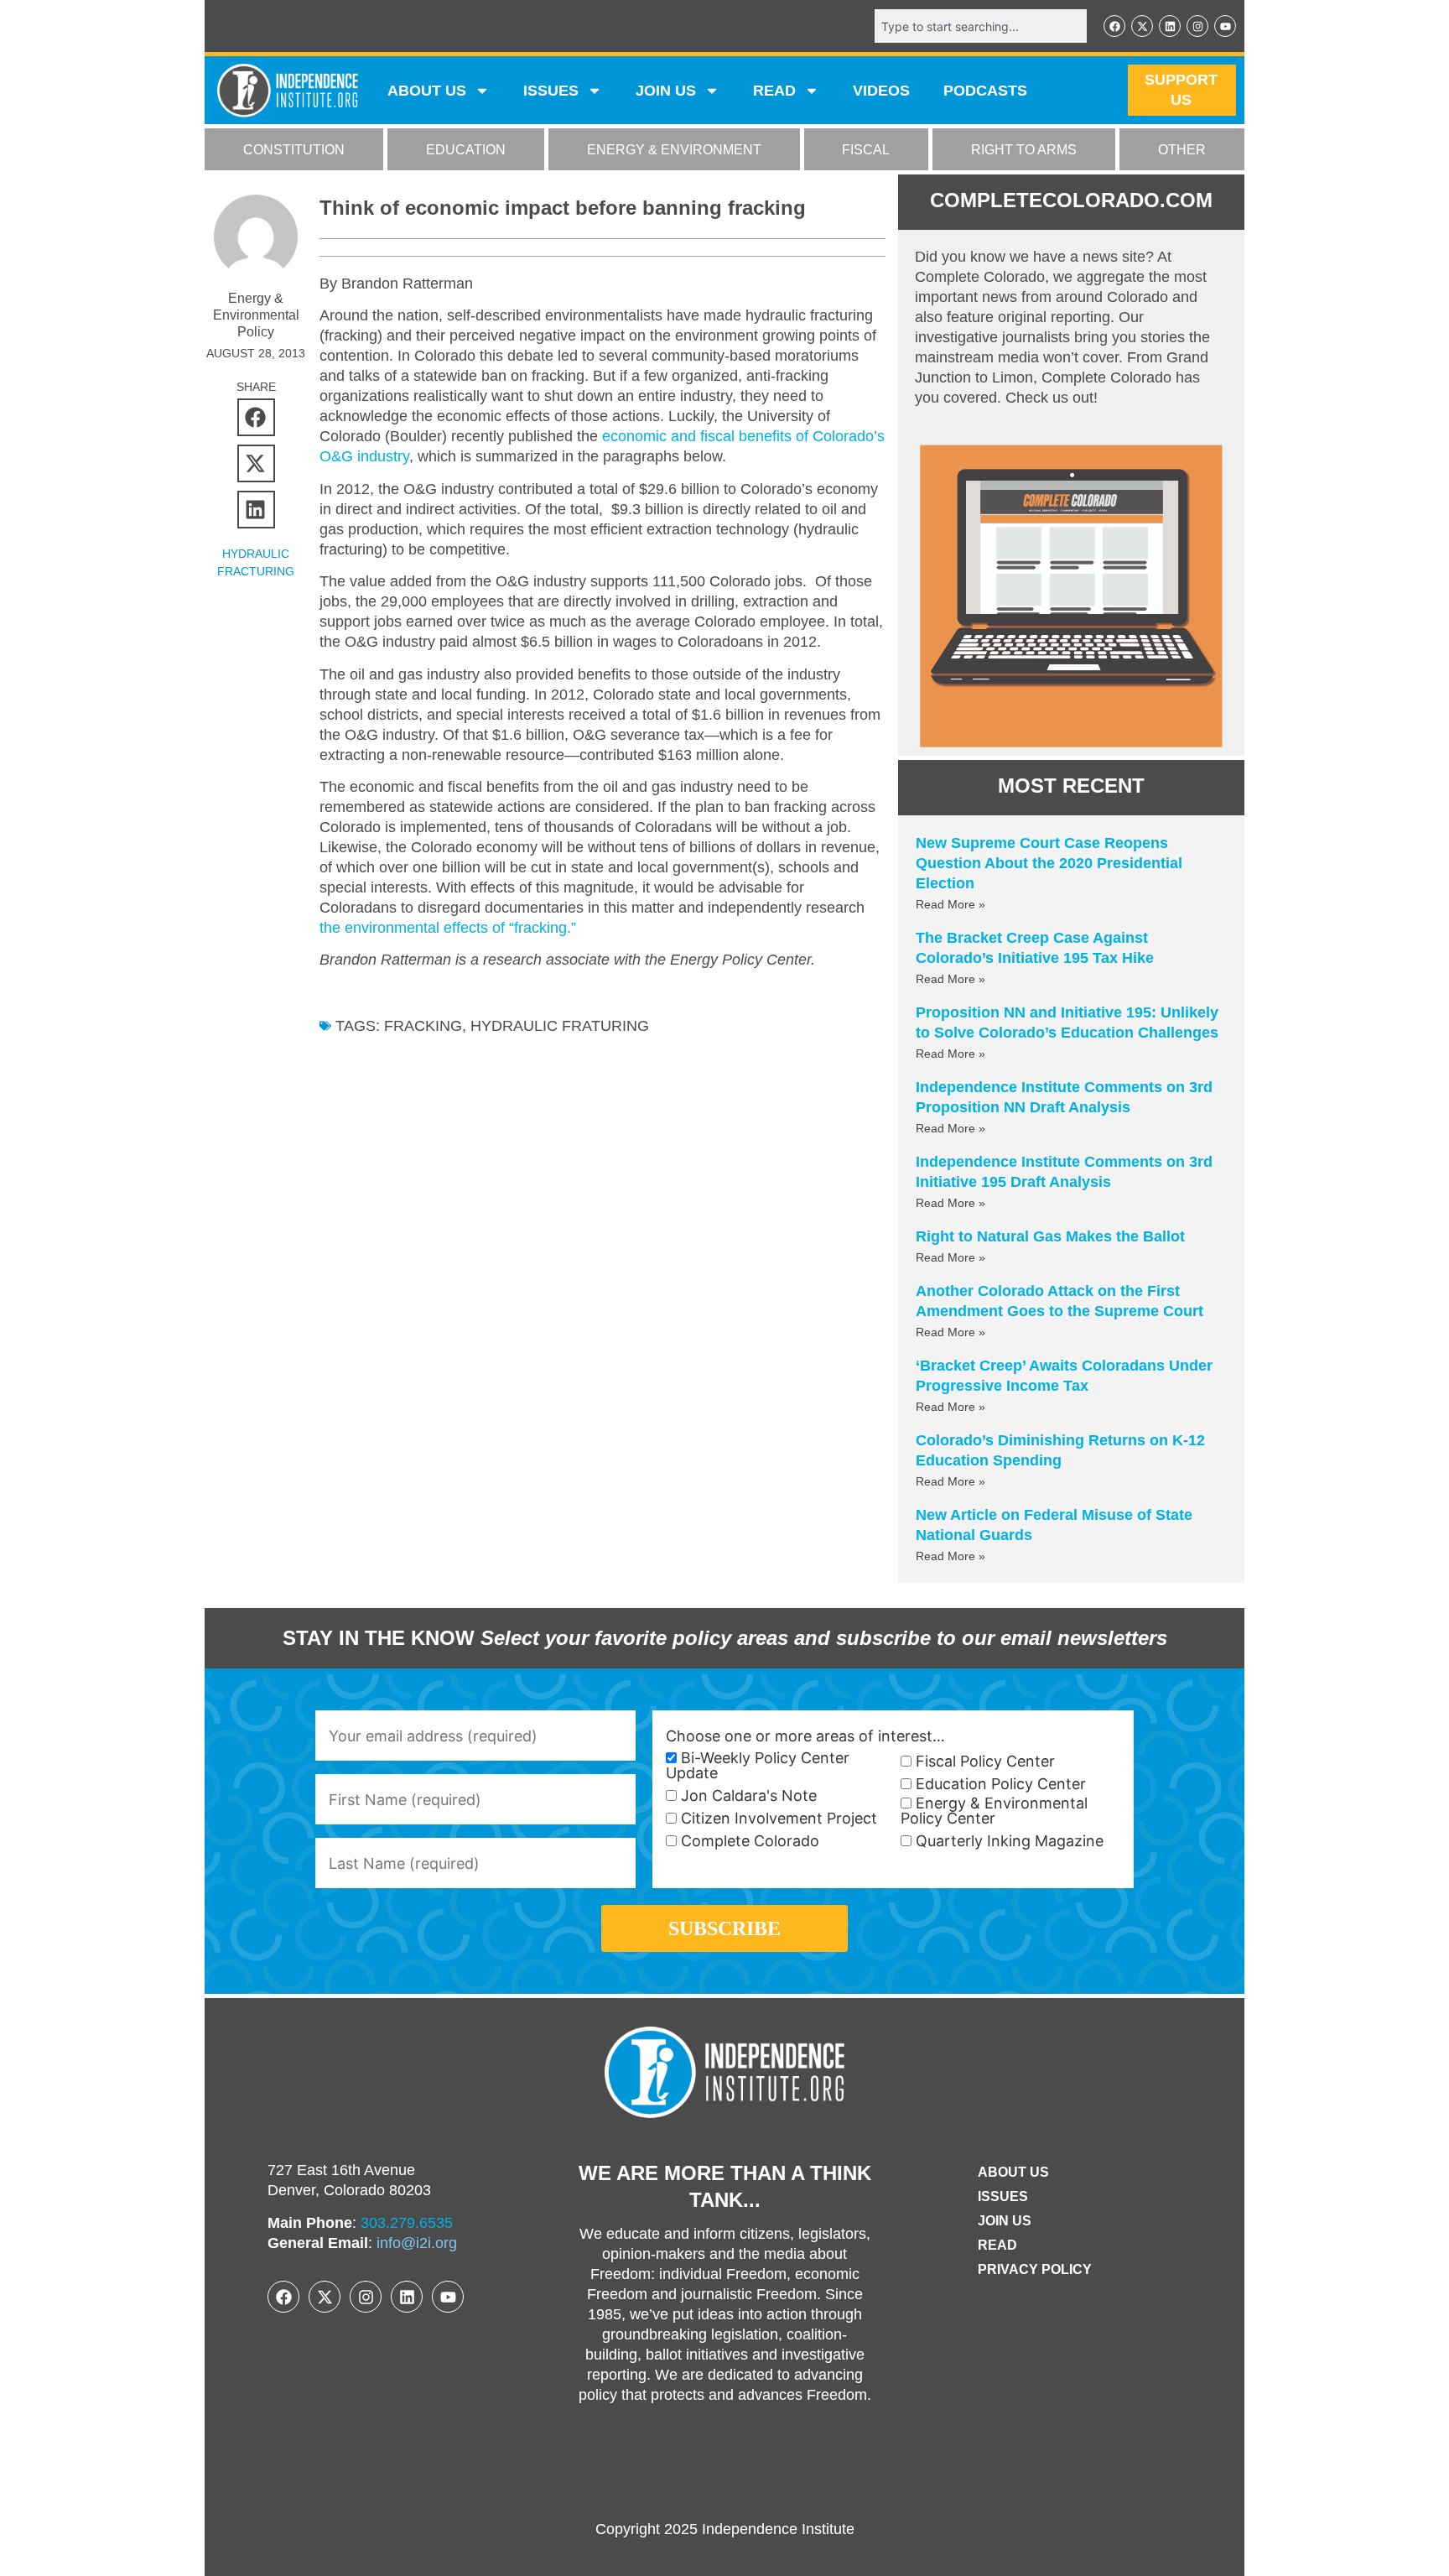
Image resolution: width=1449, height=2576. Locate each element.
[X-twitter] (1142, 26)
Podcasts (985, 91)
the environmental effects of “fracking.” (448, 928)
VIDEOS (881, 91)
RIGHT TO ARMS (1024, 150)
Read (997, 2245)
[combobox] (981, 26)
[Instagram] (1197, 26)
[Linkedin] (1170, 26)
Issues (551, 91)
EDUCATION (466, 150)
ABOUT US (427, 91)
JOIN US (666, 91)
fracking (423, 1026)
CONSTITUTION (294, 150)
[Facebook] (1114, 26)
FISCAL (866, 150)
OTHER (1182, 150)
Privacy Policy (1035, 2269)
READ (774, 91)
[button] (256, 417)
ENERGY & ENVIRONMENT (674, 150)
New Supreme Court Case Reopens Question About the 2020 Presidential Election (1049, 863)
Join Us (1005, 2221)
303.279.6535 (407, 2223)
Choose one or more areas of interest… (805, 1736)
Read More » (950, 904)
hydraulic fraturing (560, 1026)
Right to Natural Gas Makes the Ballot (1050, 1236)
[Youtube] (1225, 26)
